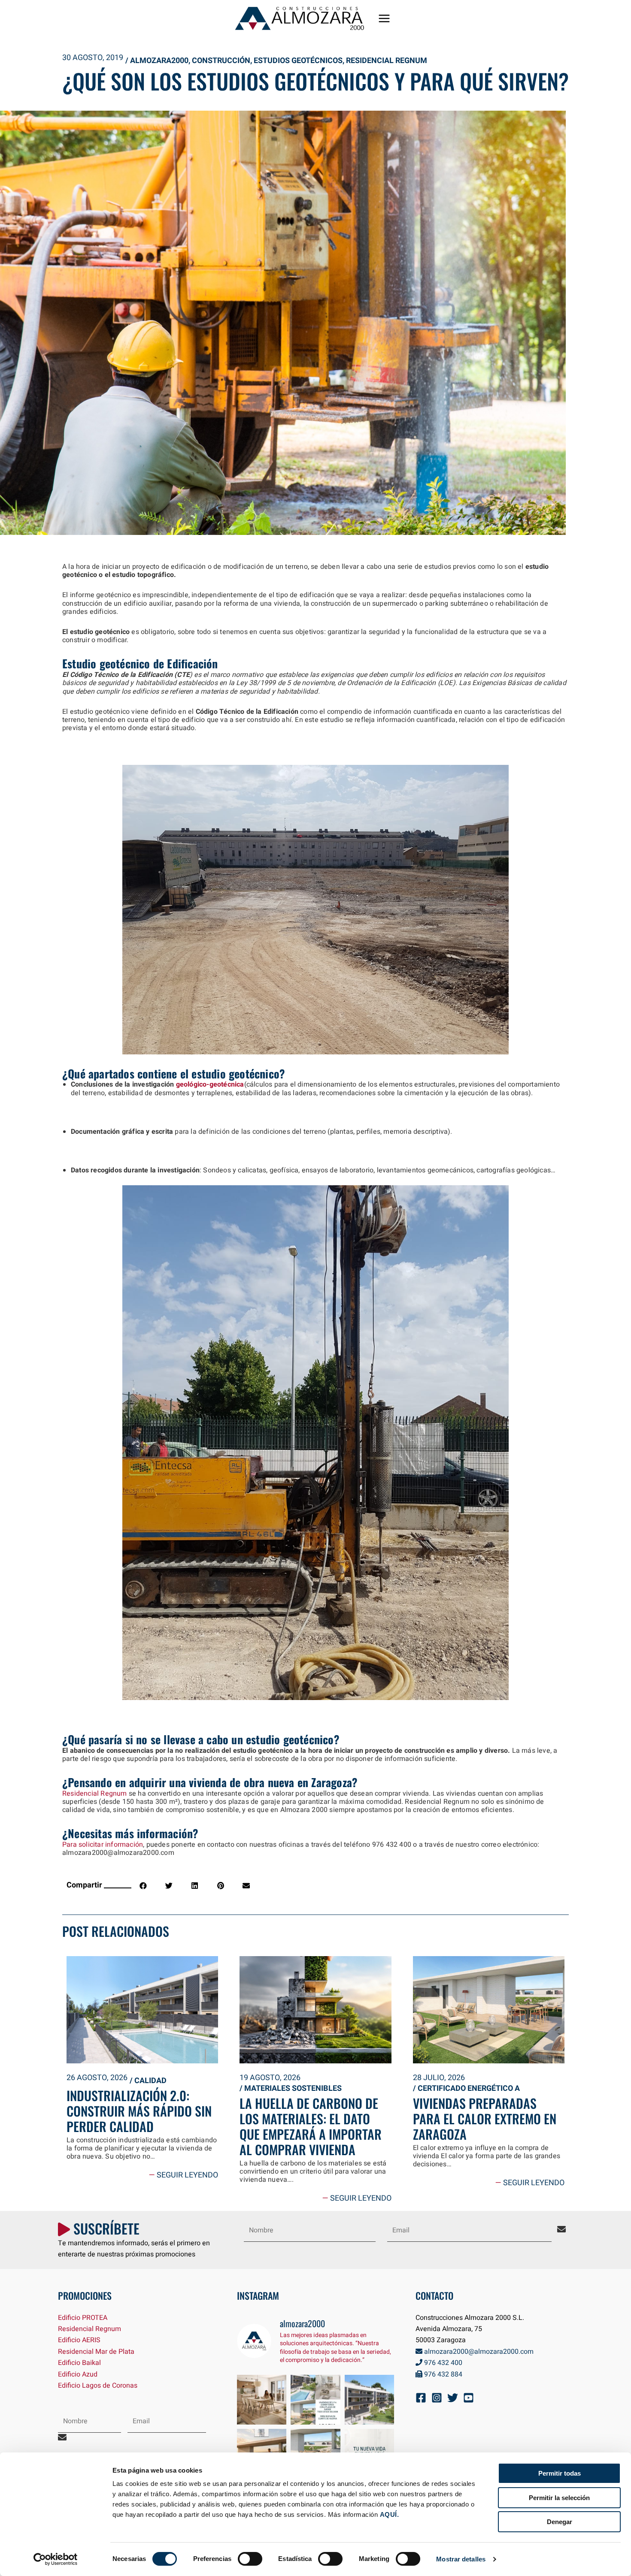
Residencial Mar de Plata (96, 2352)
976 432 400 (442, 2363)
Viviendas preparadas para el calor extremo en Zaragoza (485, 2118)
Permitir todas (560, 2473)
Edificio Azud (78, 2374)
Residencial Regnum (387, 61)
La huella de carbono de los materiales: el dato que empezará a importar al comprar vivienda (311, 2126)
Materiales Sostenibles (293, 2088)
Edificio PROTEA (83, 2318)
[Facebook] (421, 2398)
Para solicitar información (103, 1845)
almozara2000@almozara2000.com (478, 2352)
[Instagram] (437, 2398)
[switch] (250, 2559)
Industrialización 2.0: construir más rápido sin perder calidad (139, 2111)
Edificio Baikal (79, 2363)
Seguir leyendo (184, 2175)
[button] (143, 1886)
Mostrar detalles (461, 2559)
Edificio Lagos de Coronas (98, 2386)
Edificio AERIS (79, 2340)
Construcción (221, 61)
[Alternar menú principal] (384, 18)
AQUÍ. (390, 2514)
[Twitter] (453, 2398)
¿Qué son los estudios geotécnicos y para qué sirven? (315, 81)
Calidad (150, 2081)
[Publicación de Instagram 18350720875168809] (315, 2400)
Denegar (560, 2522)
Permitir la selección (559, 2498)
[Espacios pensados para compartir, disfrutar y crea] (262, 2400)
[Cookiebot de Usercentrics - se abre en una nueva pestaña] (56, 2559)
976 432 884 (442, 2374)
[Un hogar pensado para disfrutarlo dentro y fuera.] (370, 2400)
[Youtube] (469, 2398)
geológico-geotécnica (209, 1084)
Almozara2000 (159, 61)
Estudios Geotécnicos (298, 61)
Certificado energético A (469, 2088)
